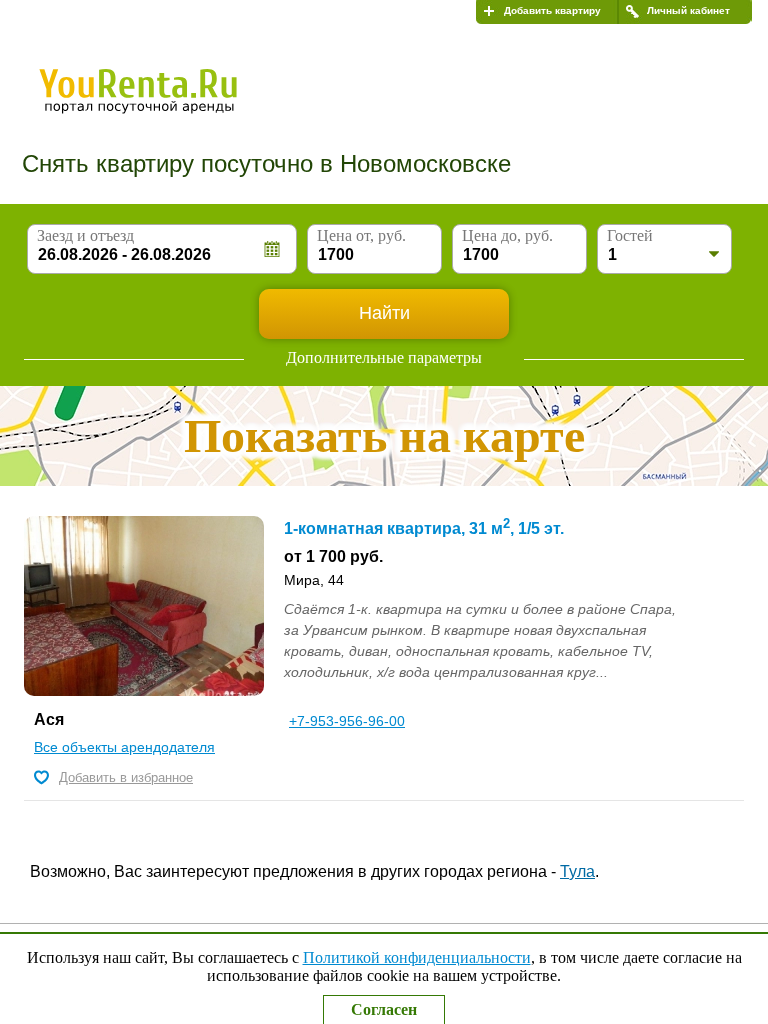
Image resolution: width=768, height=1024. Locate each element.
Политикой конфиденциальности (417, 957)
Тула (577, 871)
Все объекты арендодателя (124, 747)
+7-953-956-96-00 (347, 721)
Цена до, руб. (507, 235)
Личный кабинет (688, 10)
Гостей (630, 235)
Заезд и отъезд (85, 235)
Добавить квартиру (552, 10)
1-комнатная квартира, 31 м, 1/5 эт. (424, 528)
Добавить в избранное (126, 777)
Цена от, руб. (361, 235)
